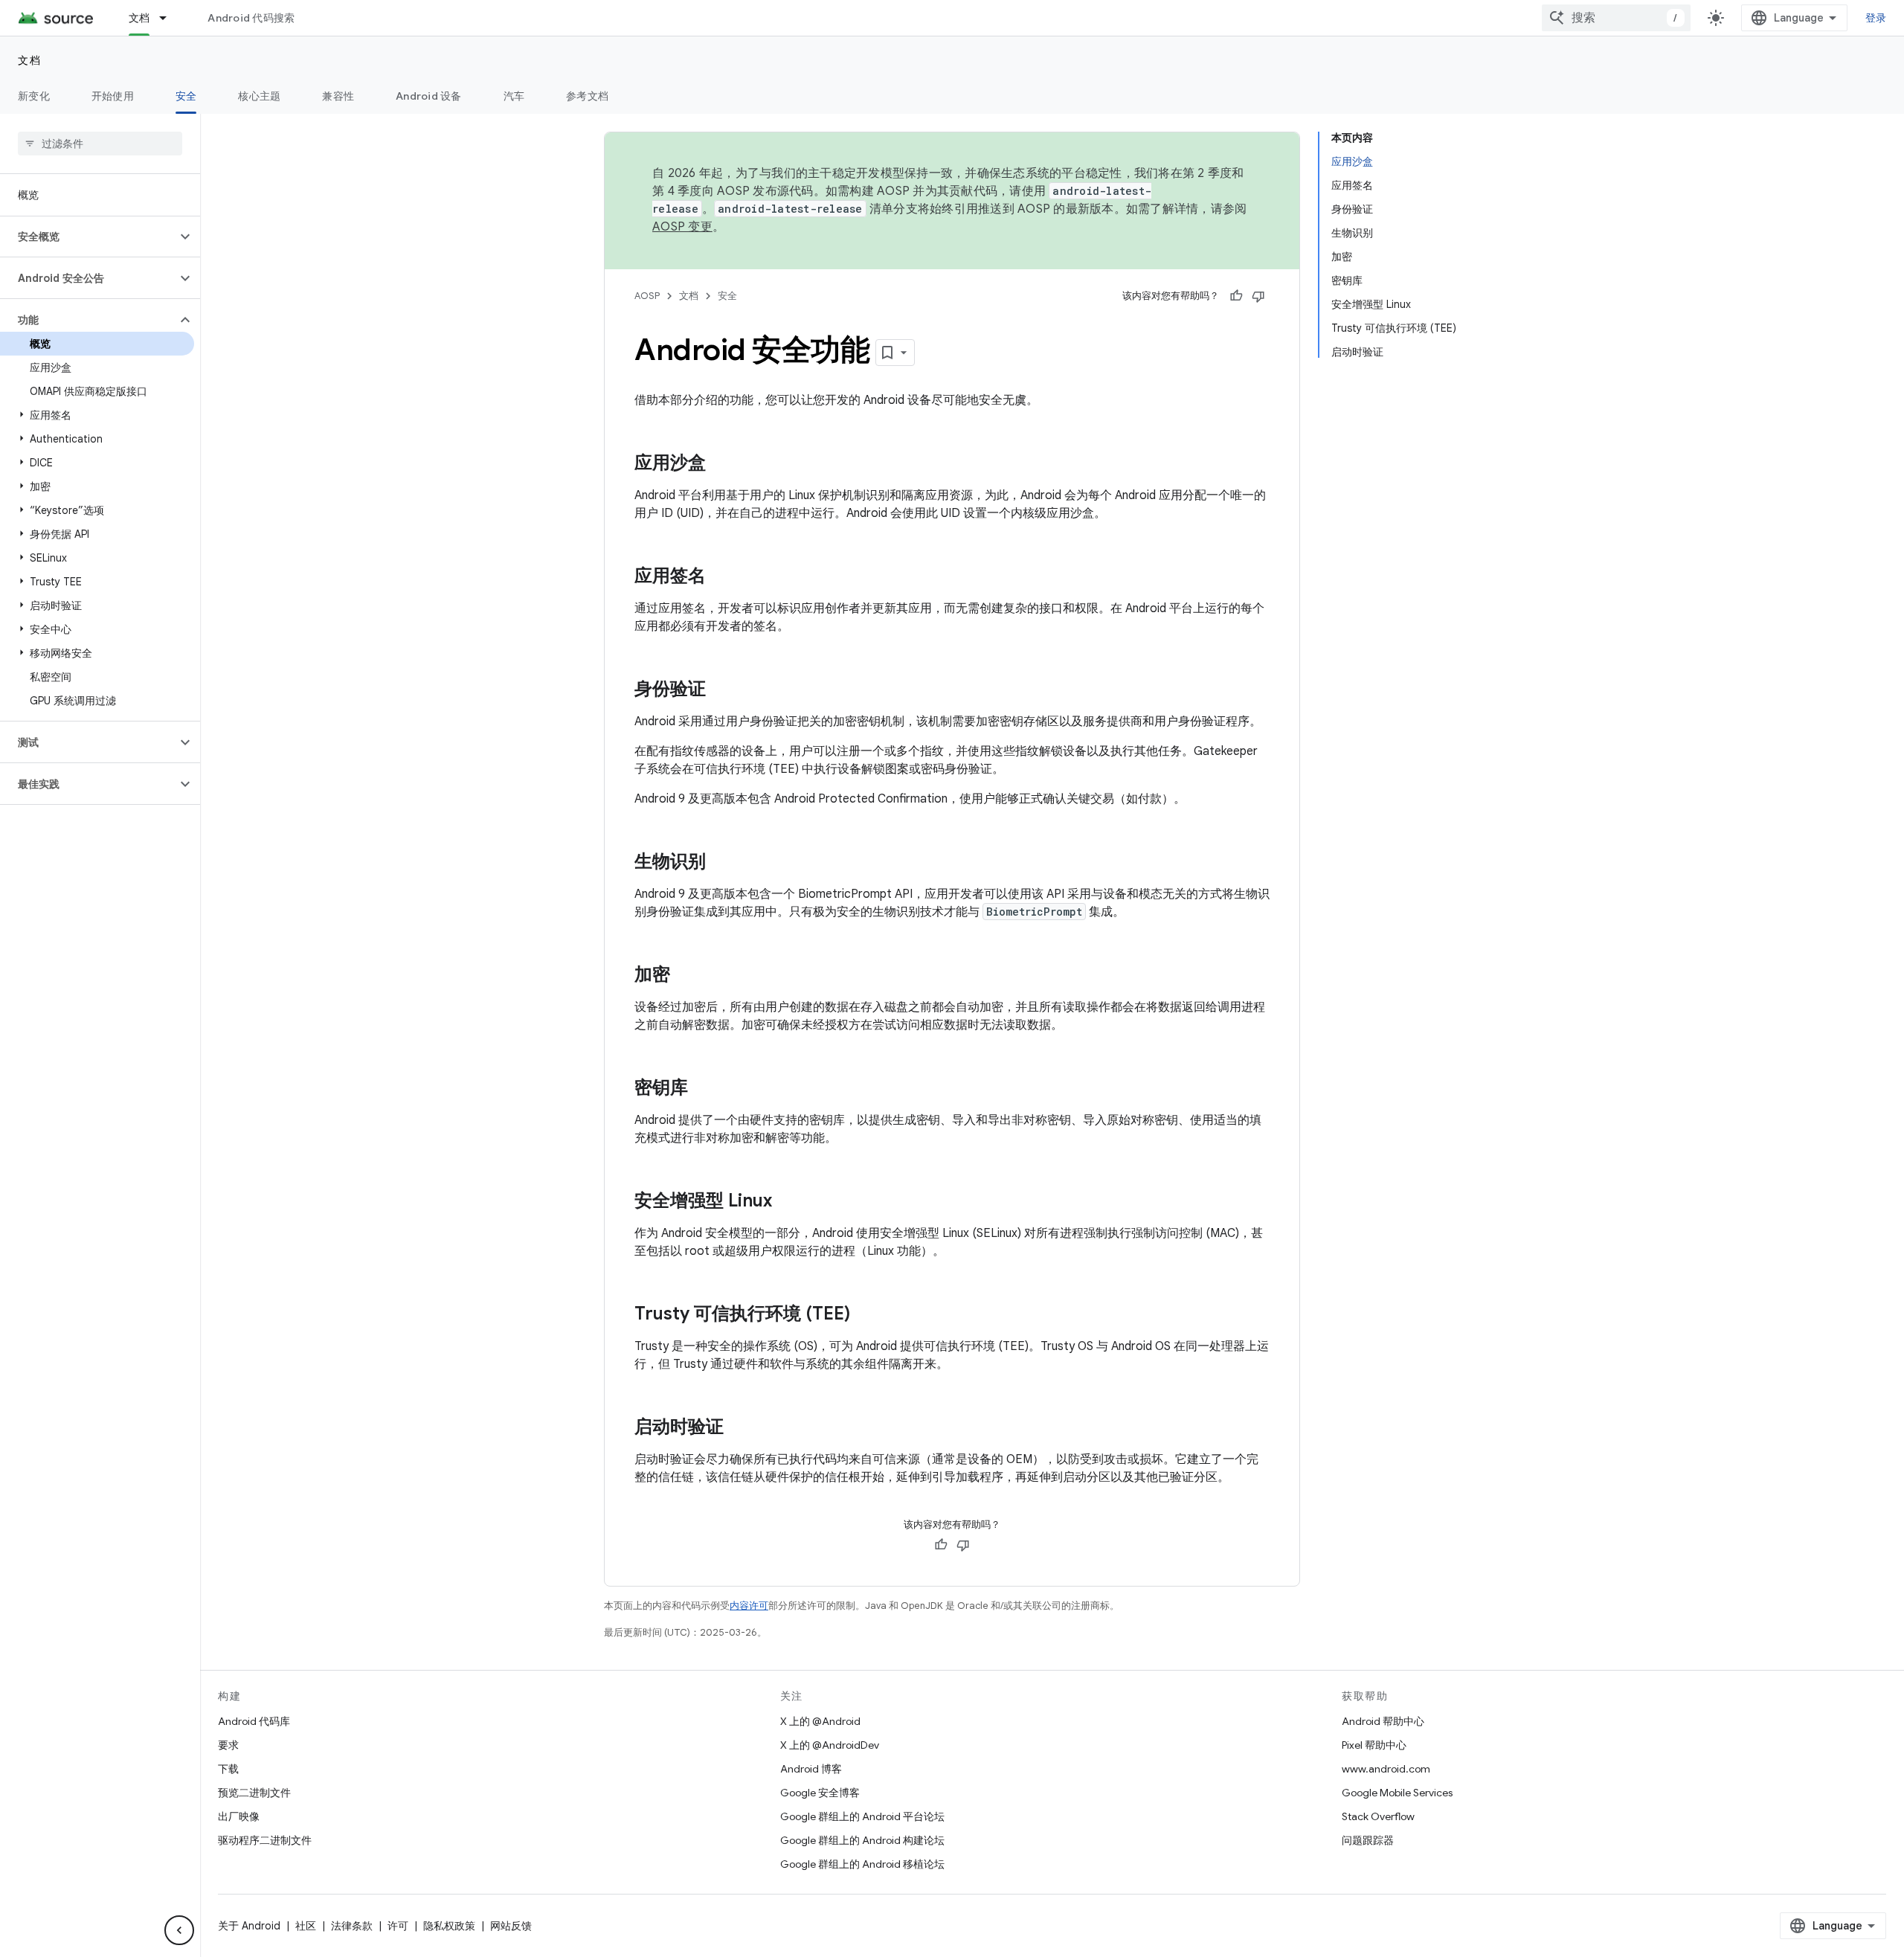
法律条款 (352, 1926)
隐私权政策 (449, 1926)
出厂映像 (239, 1816)
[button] (88, 237)
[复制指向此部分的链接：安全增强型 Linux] (787, 1202)
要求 (228, 1745)
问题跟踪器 (1368, 1840)
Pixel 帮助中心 (1374, 1745)
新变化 (34, 96)
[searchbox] (100, 144)
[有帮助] (1236, 296)
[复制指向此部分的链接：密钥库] (703, 1089)
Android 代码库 (254, 1721)
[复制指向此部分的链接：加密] (685, 976)
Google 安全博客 (820, 1793)
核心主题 (259, 96)
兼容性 (338, 96)
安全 (186, 96)
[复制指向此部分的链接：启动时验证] (739, 1428)
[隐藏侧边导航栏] (179, 1930)
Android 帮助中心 (1383, 1721)
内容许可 (749, 1606)
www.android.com (1386, 1769)
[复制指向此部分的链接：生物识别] (721, 863)
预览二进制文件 (254, 1793)
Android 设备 (429, 96)
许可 (398, 1926)
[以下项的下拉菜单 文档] (170, 18)
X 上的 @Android (820, 1721)
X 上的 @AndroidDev (830, 1745)
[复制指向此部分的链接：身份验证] (721, 690)
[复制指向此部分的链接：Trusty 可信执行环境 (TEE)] (865, 1315)
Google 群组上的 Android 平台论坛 (862, 1816)
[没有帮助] (1258, 296)
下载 (228, 1769)
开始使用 (113, 96)
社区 (306, 1926)
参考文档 (587, 96)
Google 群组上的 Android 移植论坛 (862, 1864)
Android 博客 (811, 1769)
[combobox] (1616, 18)
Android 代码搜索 (251, 18)
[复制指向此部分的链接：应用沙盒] (721, 464)
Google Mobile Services (1397, 1793)
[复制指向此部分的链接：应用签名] (721, 577)
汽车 (514, 96)
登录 (1876, 18)
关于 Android (249, 1926)
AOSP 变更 (682, 227)
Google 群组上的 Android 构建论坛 (862, 1840)
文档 (139, 18)
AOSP (647, 296)
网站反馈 (511, 1926)
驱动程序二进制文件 (265, 1840)
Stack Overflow (1378, 1816)
